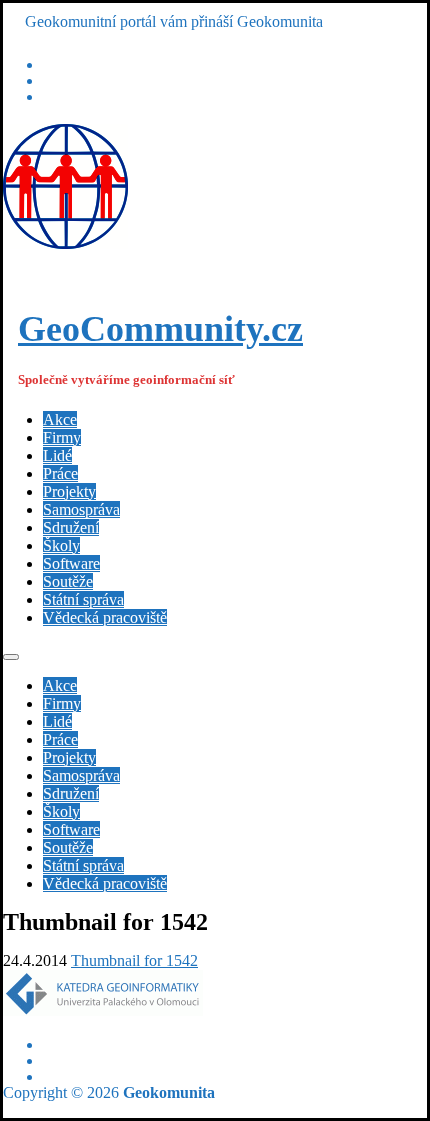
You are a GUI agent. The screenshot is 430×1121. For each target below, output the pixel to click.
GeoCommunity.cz (160, 329)
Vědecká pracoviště (105, 617)
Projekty (69, 491)
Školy (61, 545)
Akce (60, 419)
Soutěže (68, 581)
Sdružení (71, 527)
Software (71, 563)
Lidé (57, 455)
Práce (60, 473)
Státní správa (83, 599)
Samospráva (81, 509)
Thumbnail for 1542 (134, 960)
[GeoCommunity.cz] (65, 243)
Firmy (62, 437)
